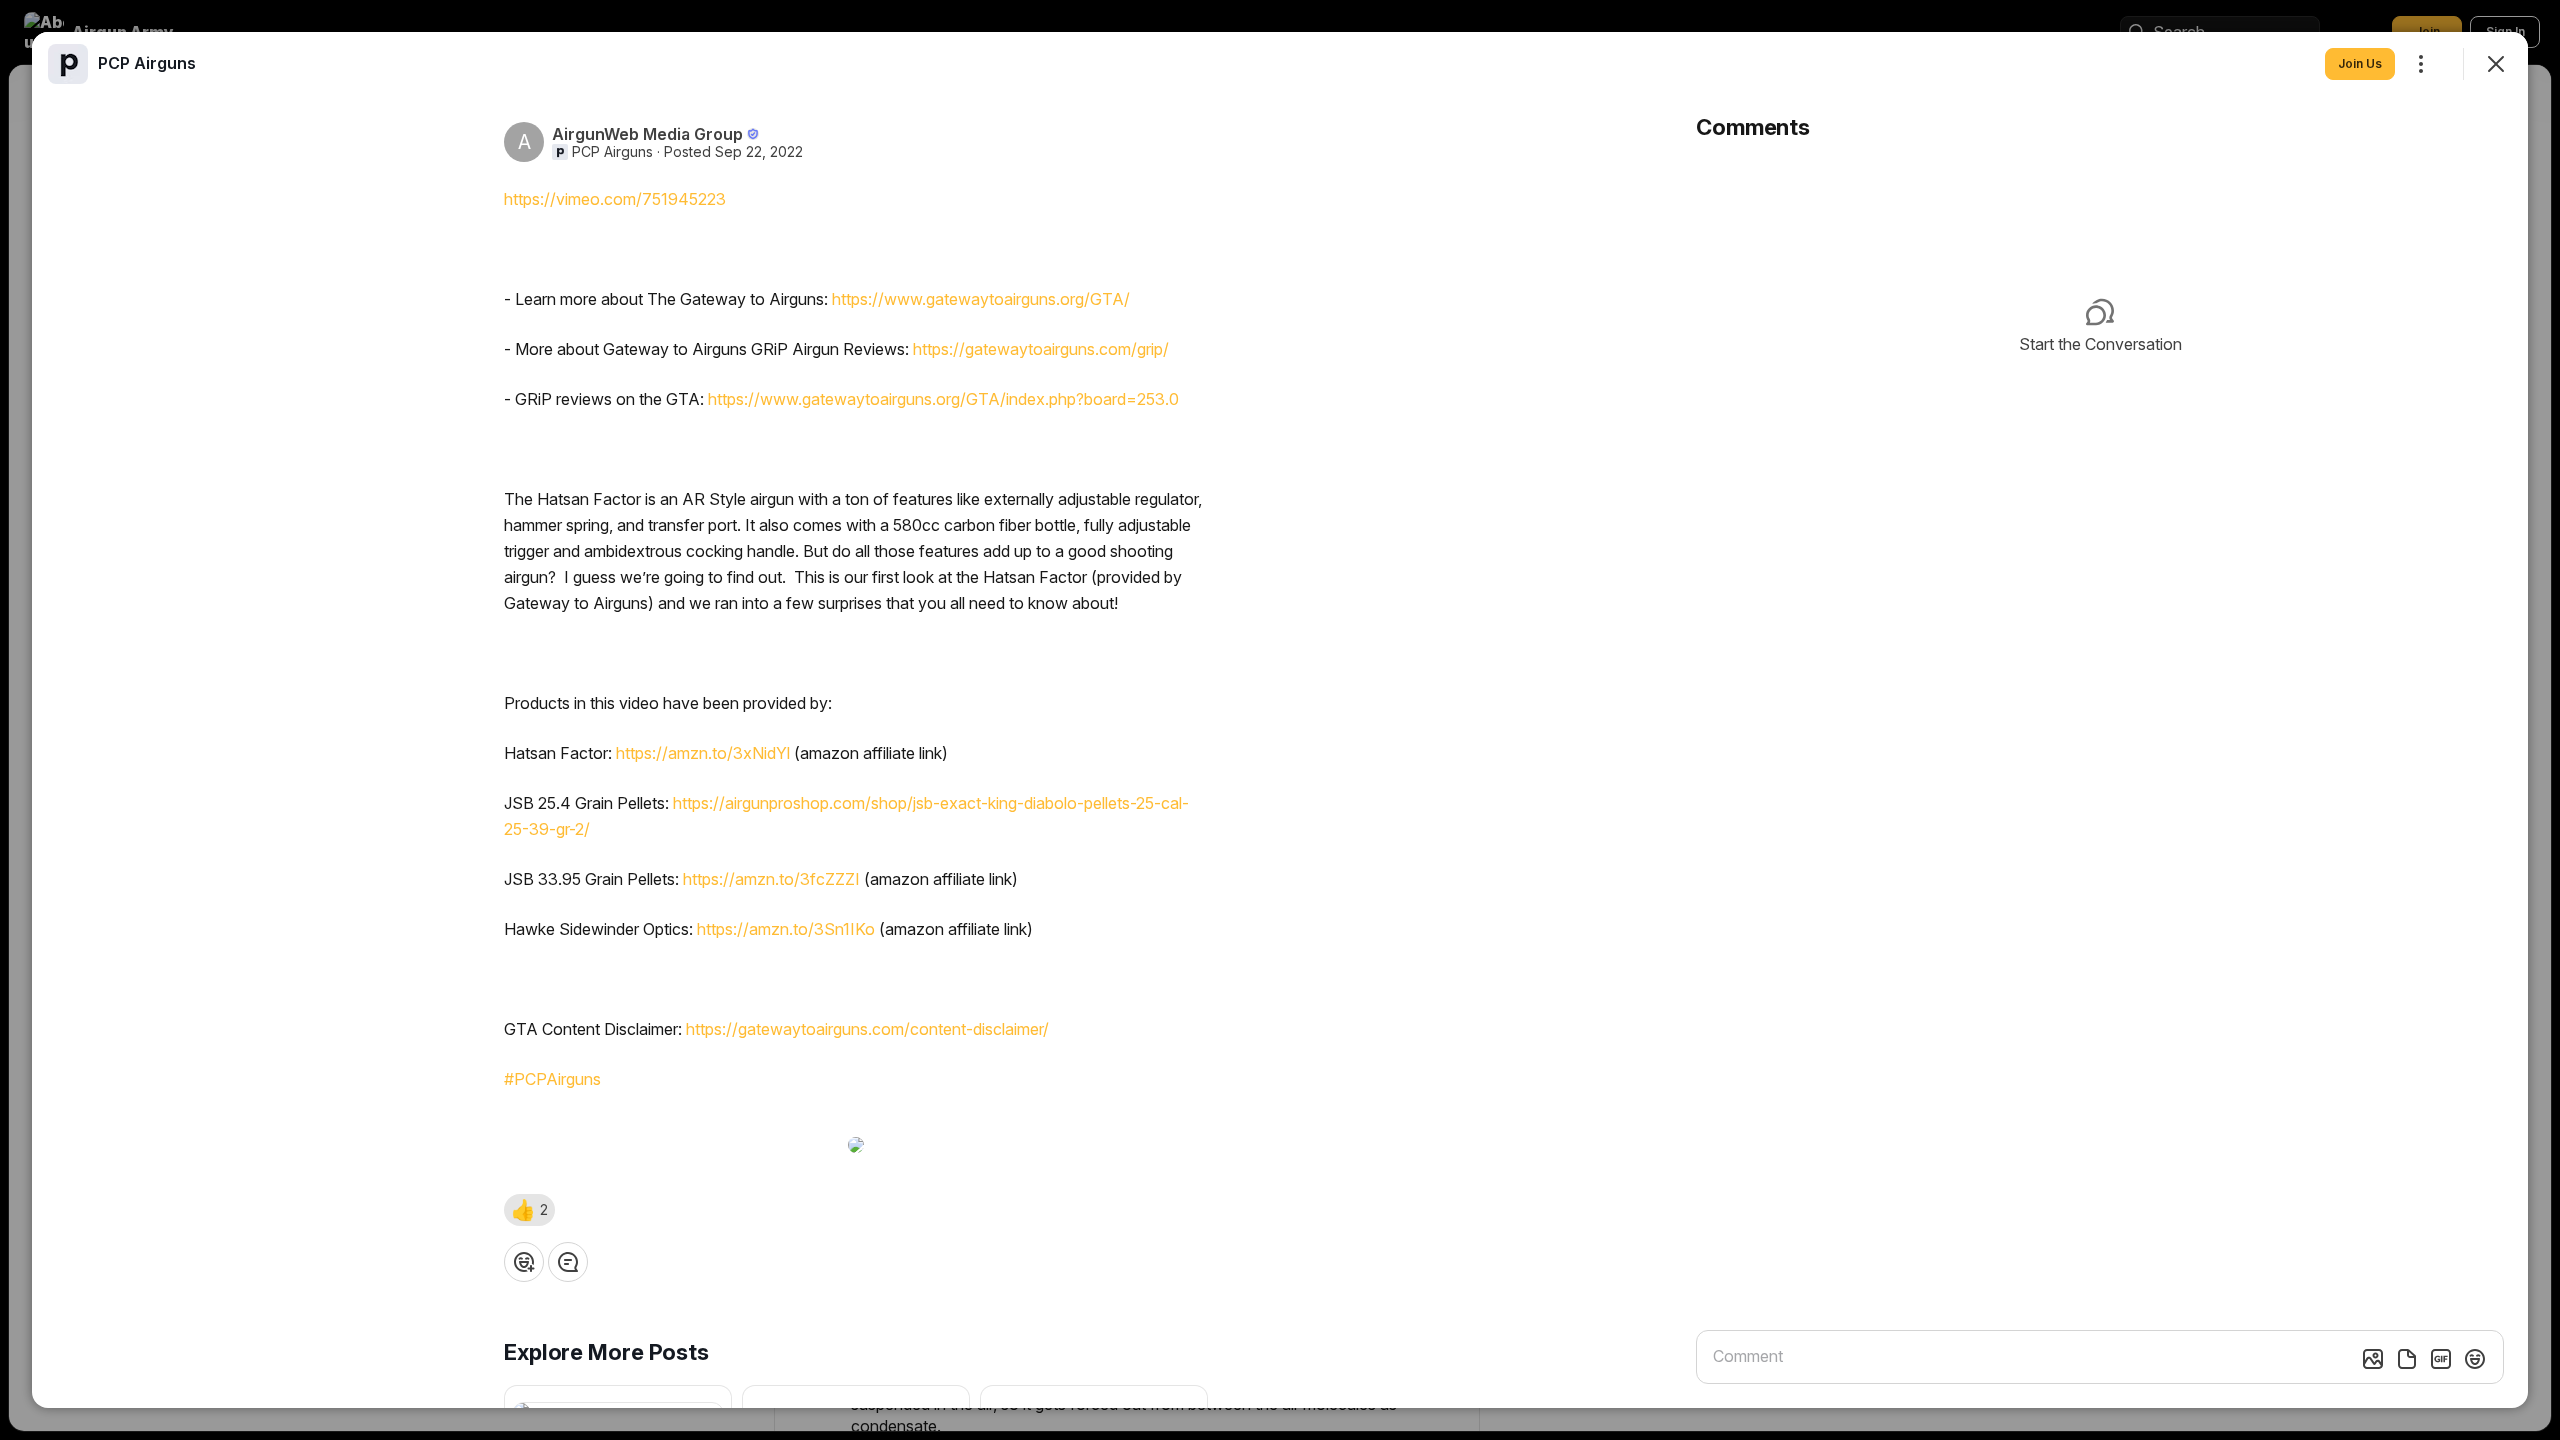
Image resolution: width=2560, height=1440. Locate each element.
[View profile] (68, 64)
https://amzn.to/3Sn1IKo (786, 929)
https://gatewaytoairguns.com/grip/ (1041, 349)
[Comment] (568, 1262)
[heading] (147, 63)
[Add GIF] (2441, 1359)
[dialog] (1280, 720)
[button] (529, 1210)
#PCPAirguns (552, 1079)
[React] (524, 1262)
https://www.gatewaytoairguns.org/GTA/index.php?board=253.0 (943, 399)
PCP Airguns (612, 152)
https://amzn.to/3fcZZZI (771, 879)
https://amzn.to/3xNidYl (703, 753)
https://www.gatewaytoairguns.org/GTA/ (981, 299)
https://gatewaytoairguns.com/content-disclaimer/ (867, 1029)
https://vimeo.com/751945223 (615, 199)
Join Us (2360, 63)
